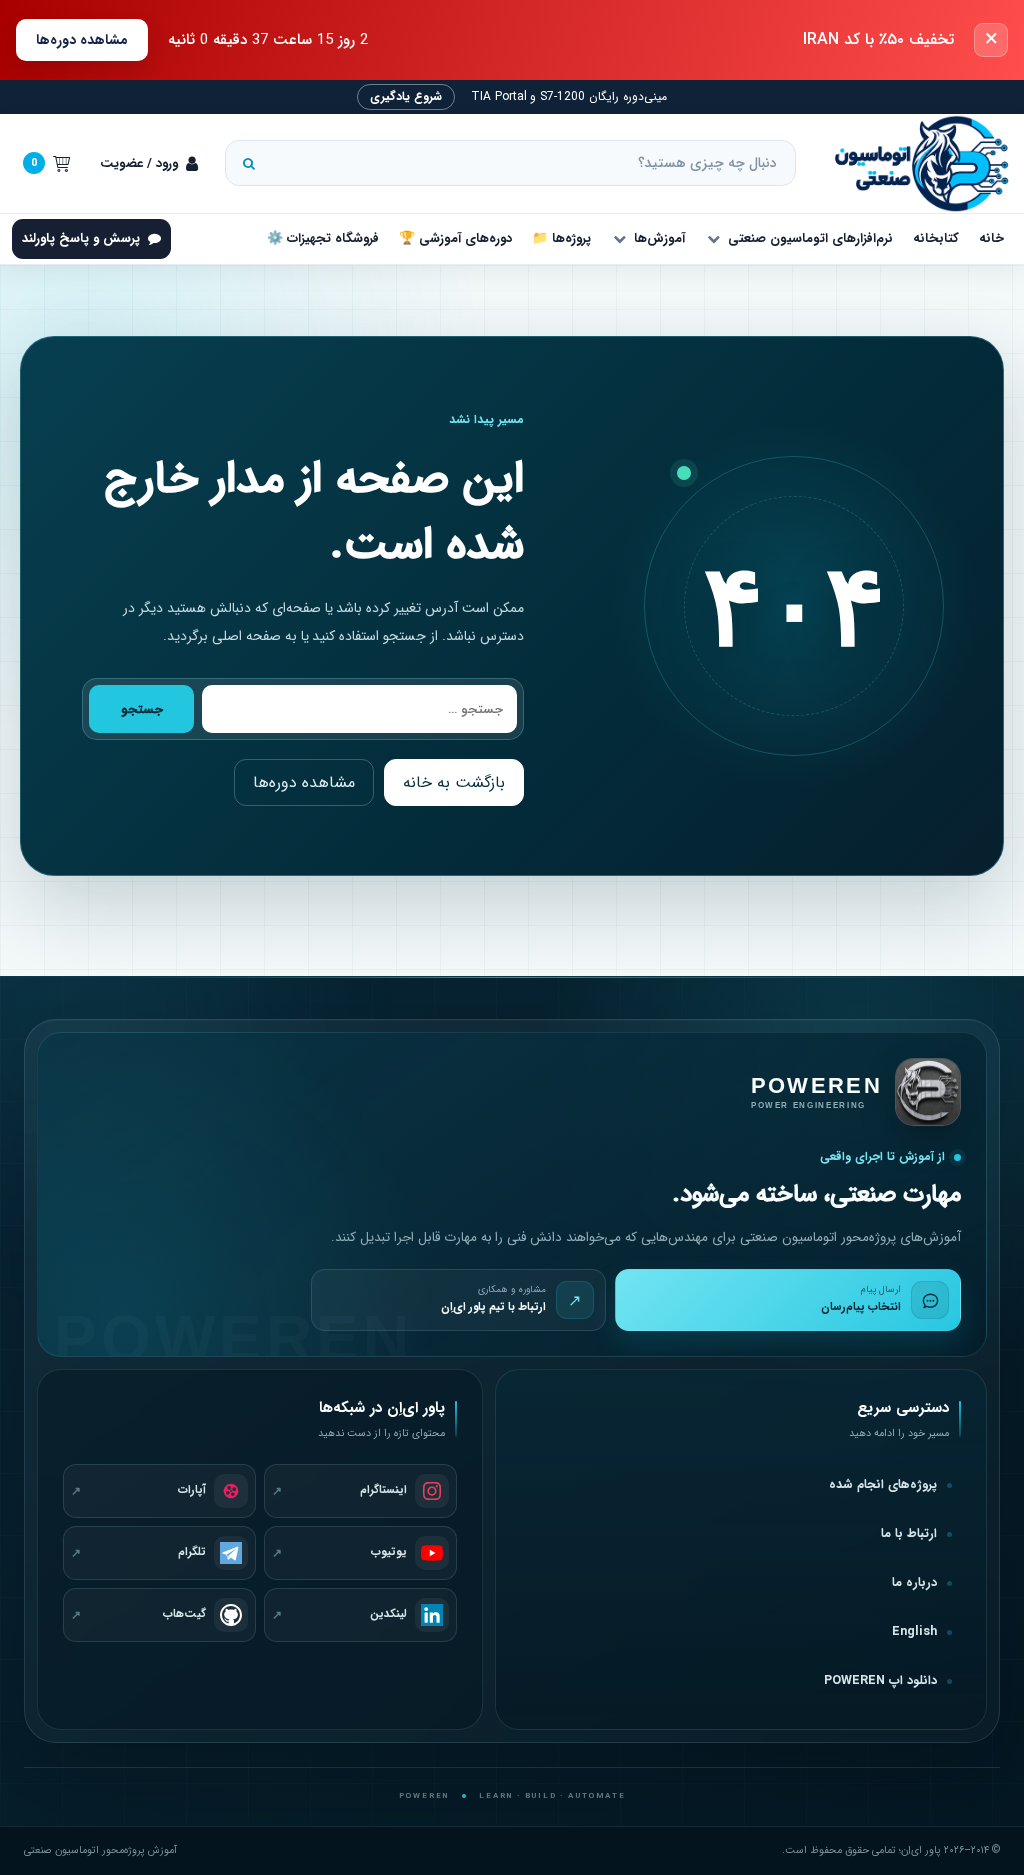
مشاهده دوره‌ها (82, 40)
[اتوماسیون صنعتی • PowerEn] (912, 163)
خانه (991, 238)
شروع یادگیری (406, 96)
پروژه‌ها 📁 (561, 238)
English (914, 1632)
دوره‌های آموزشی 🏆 (455, 238)
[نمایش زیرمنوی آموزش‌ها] (619, 239)
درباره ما (914, 1583)
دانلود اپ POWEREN (880, 1681)
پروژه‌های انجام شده (883, 1485)
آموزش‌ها (659, 238)
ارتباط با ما (909, 1534)
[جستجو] (249, 163)
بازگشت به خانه (454, 782)
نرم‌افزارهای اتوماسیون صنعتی (810, 238)
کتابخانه (936, 238)
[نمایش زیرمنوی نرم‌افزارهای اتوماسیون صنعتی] (713, 239)
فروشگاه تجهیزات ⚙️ (323, 238)
